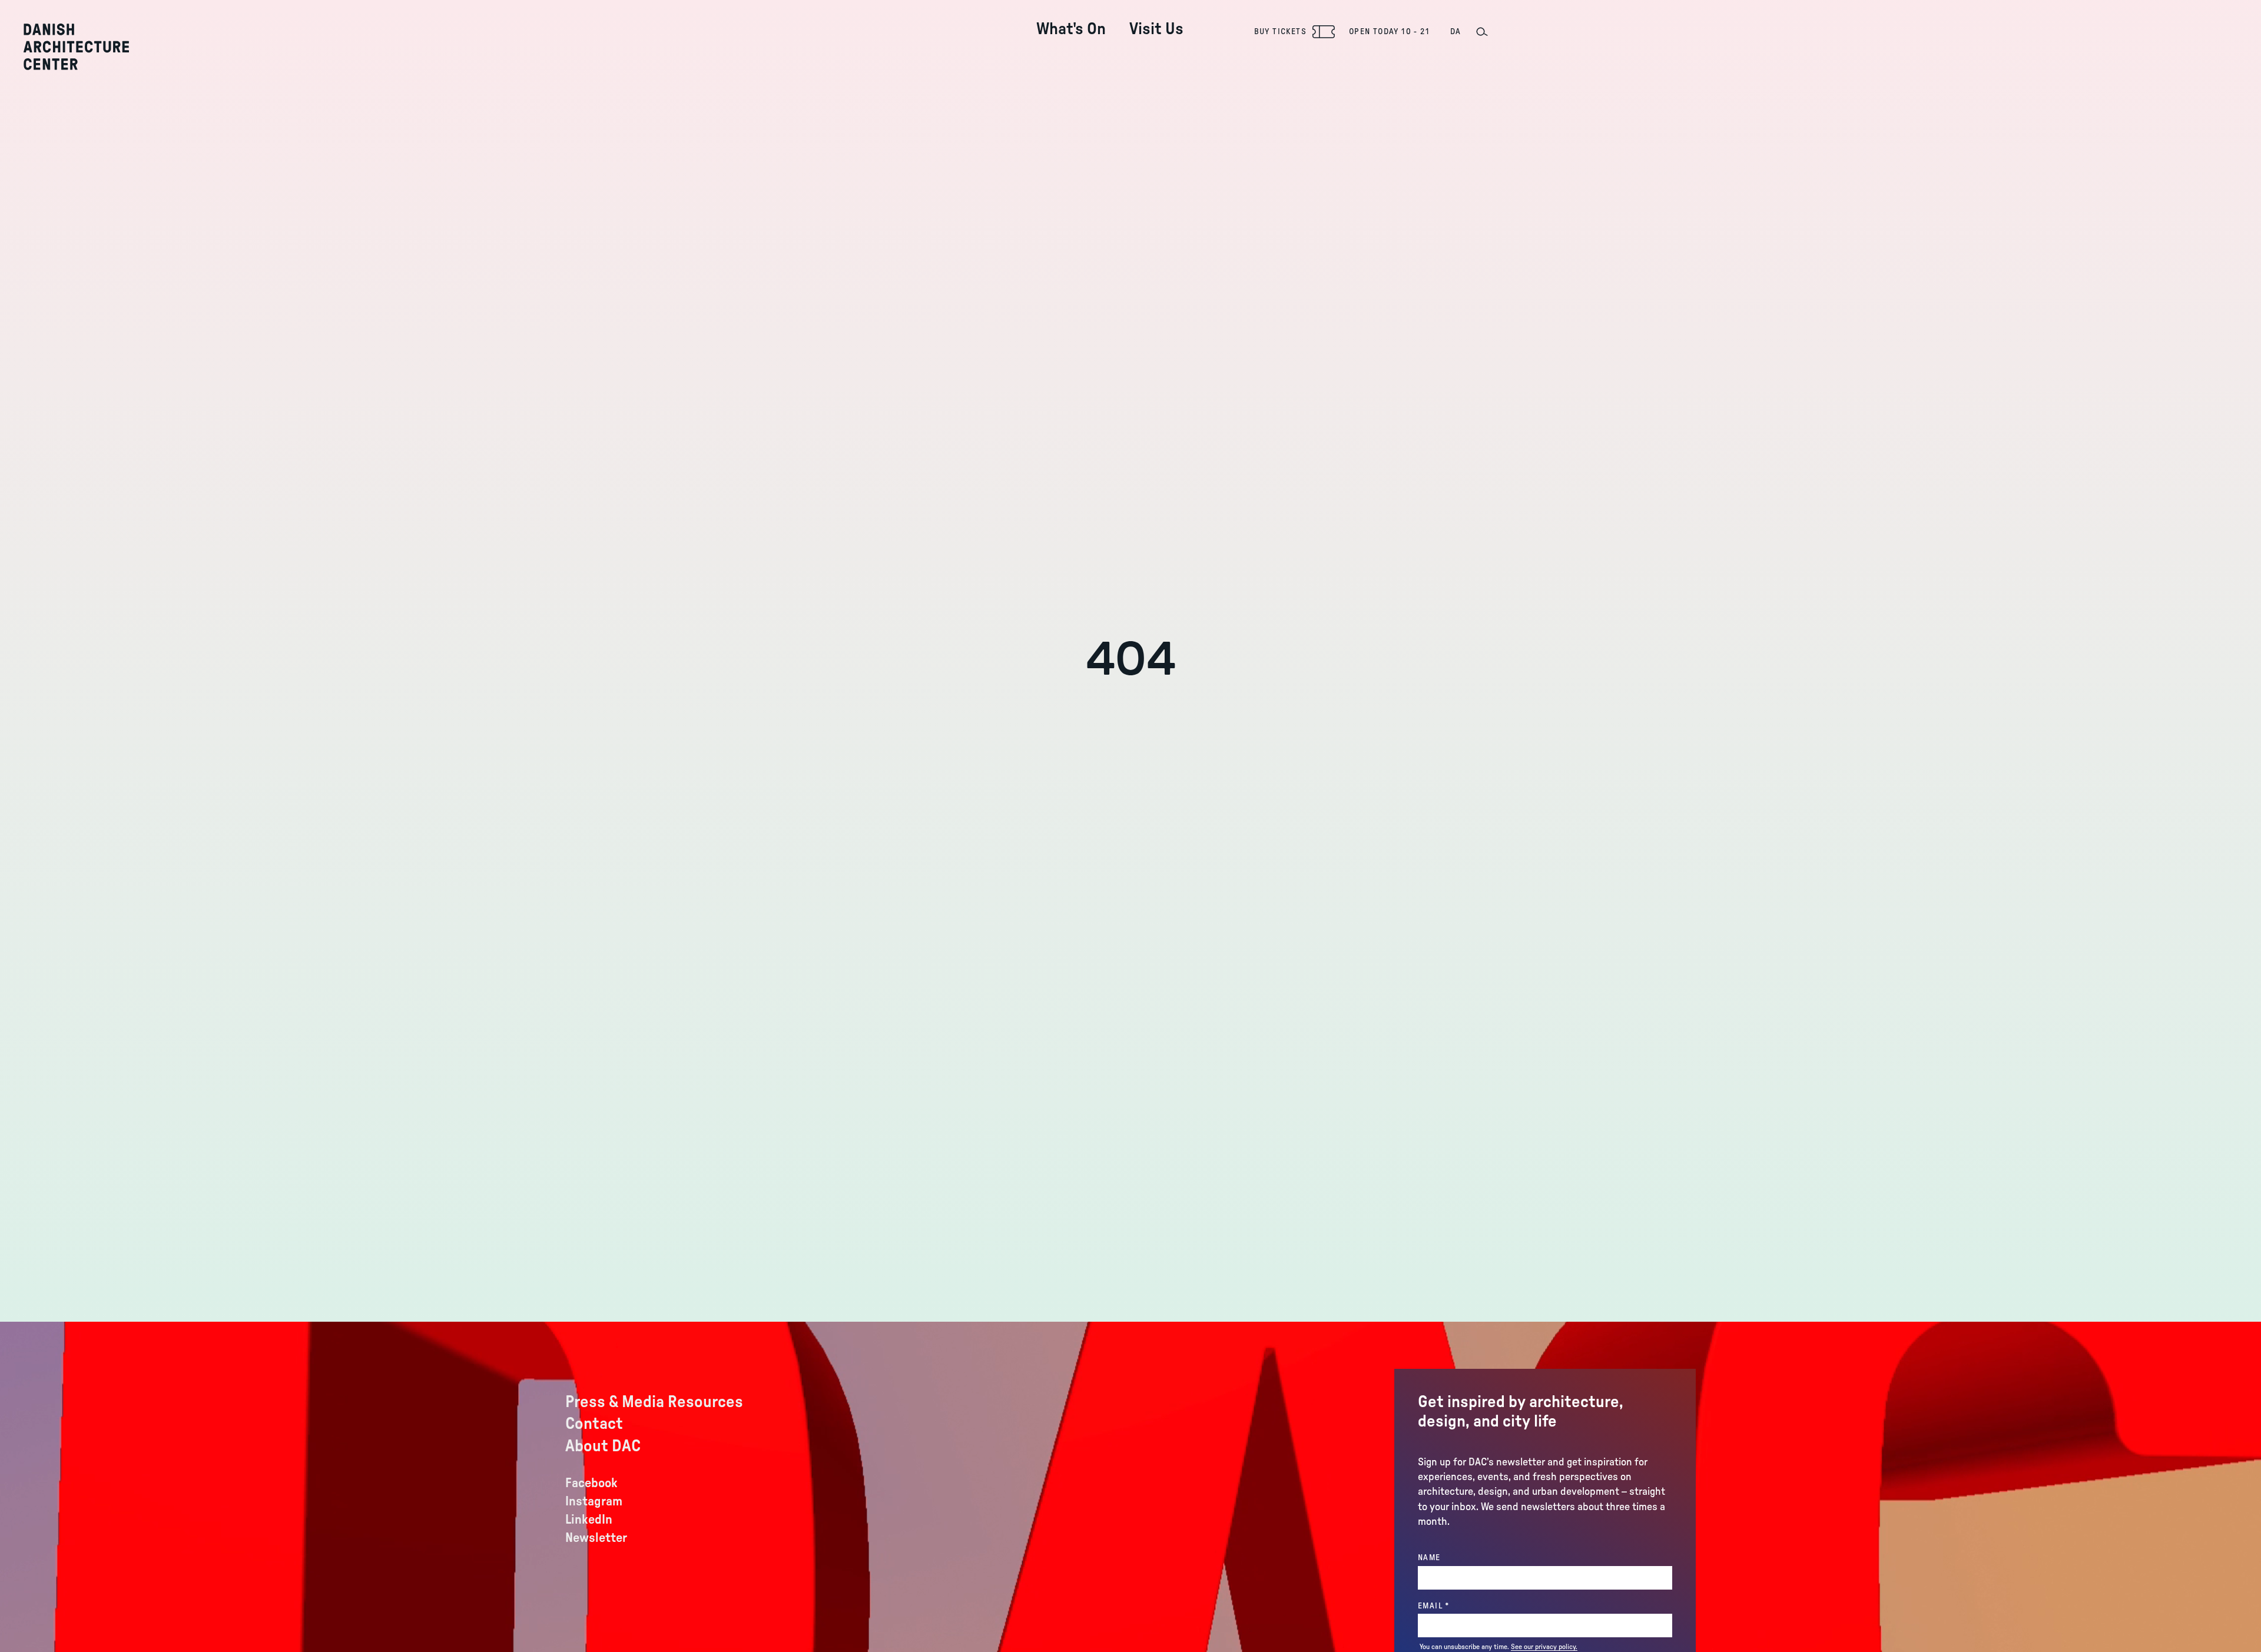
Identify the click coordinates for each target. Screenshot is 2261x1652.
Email (1458, 1606)
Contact (594, 1424)
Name (1429, 1558)
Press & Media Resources (654, 1402)
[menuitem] (1071, 20)
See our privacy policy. (1544, 1647)
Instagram (594, 1501)
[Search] (1481, 32)
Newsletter (596, 1538)
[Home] (76, 47)
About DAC (603, 1446)
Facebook (591, 1483)
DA (1456, 32)
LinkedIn (589, 1520)
